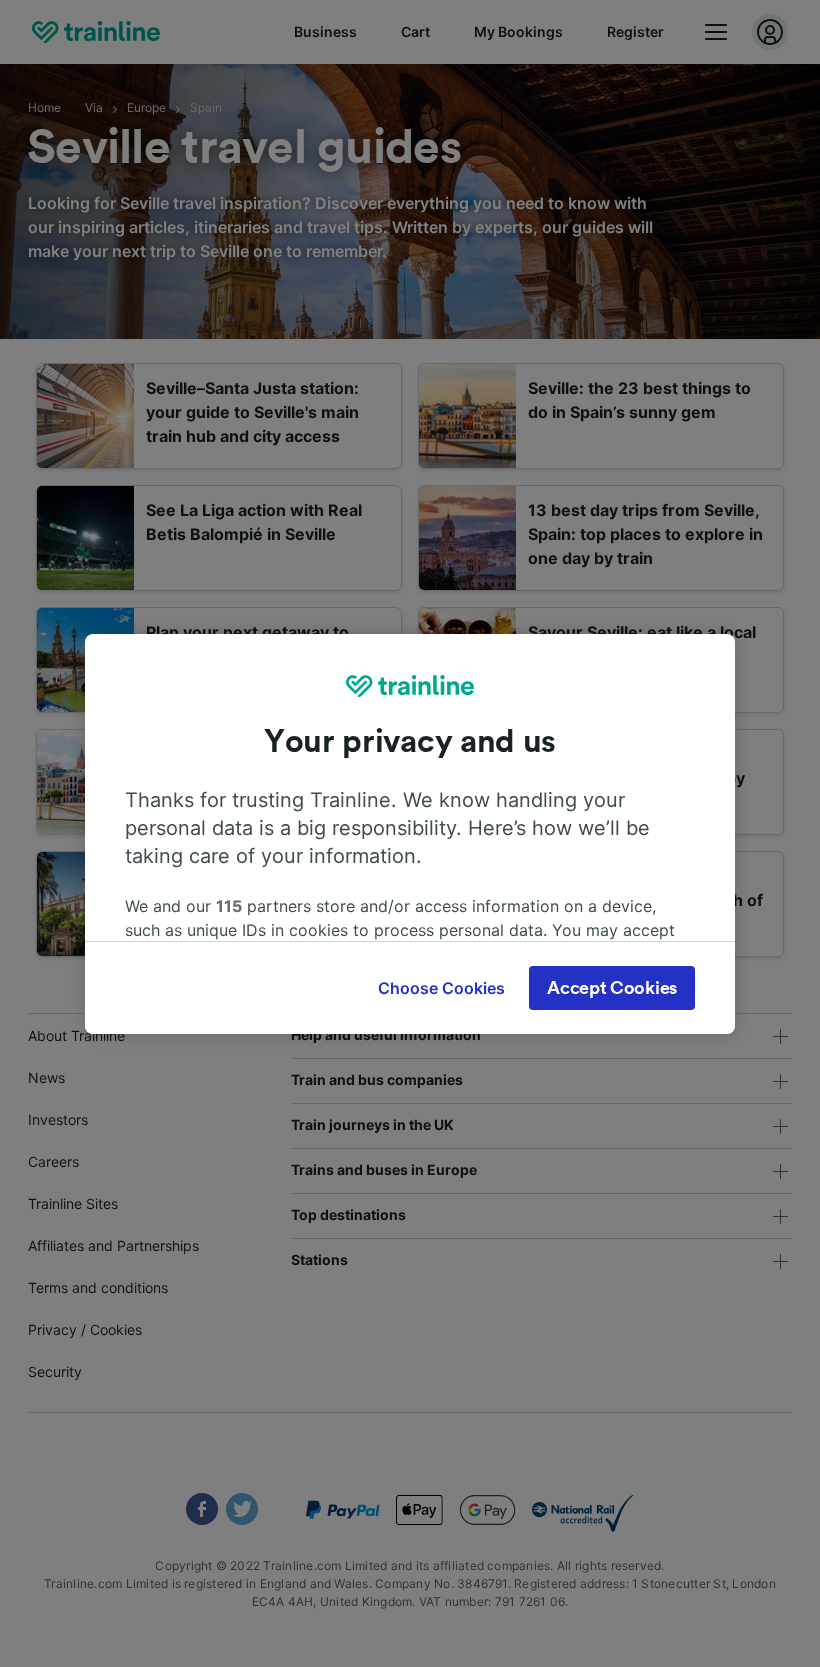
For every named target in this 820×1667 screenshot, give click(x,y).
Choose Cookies (441, 988)
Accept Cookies (612, 988)
